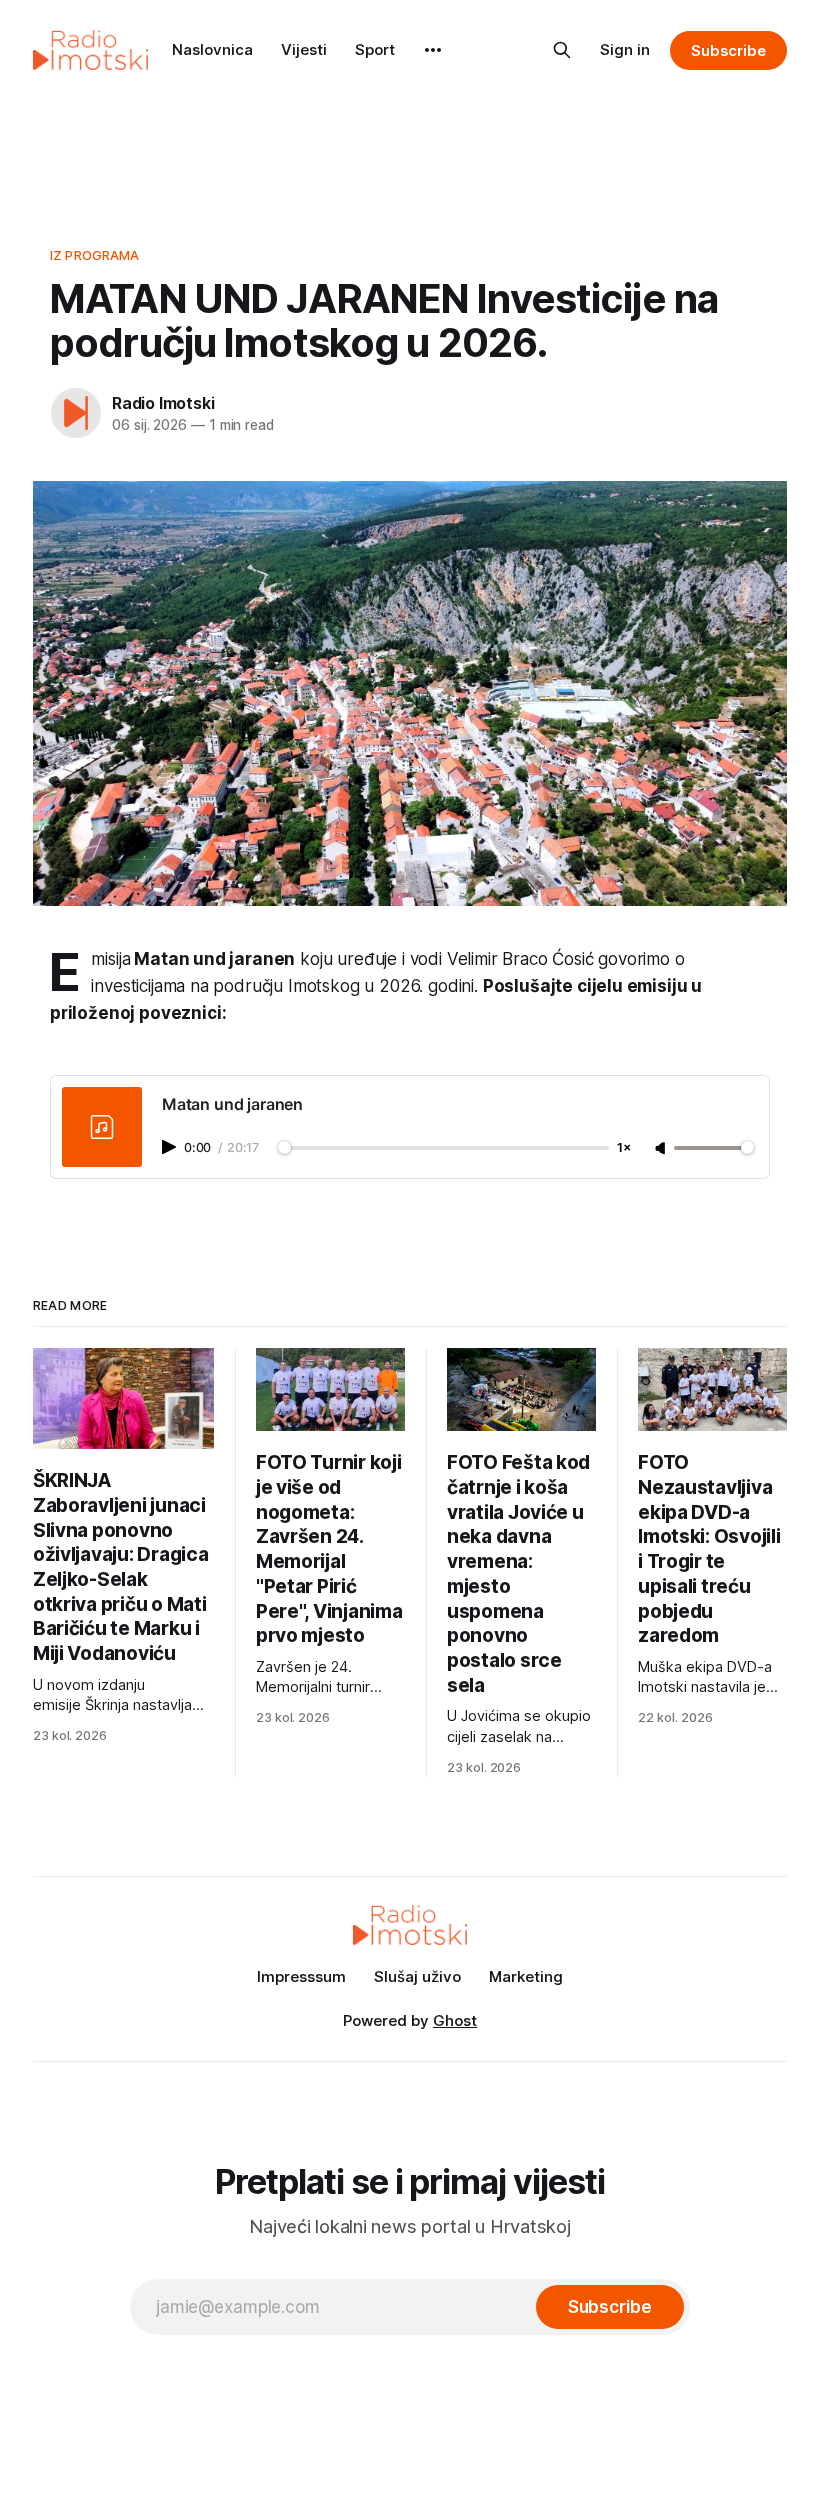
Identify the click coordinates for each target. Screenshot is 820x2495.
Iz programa (94, 255)
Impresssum (301, 1976)
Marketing (526, 1976)
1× (624, 1148)
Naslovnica (212, 49)
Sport (375, 49)
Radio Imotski (163, 403)
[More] (433, 50)
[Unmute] (662, 1149)
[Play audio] (171, 1147)
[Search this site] (562, 50)
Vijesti (304, 49)
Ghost (455, 2020)
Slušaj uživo (417, 1976)
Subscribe (728, 50)
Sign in (625, 49)
